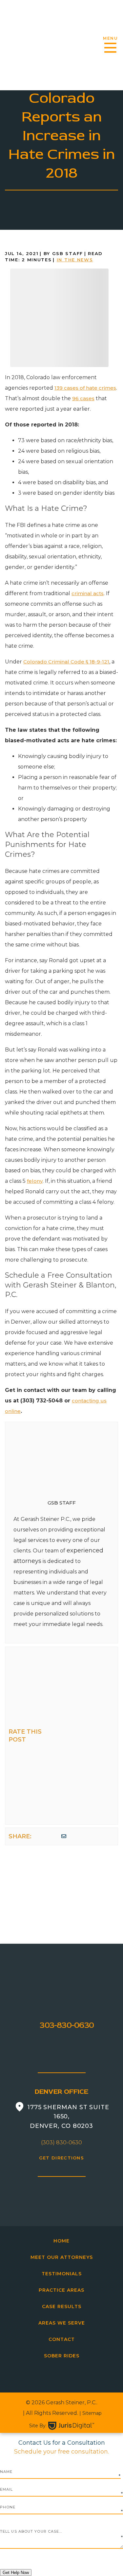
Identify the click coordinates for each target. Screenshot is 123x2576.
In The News (75, 260)
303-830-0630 (67, 2025)
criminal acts (88, 593)
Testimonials (62, 2274)
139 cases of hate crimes (85, 388)
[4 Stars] (62, 1769)
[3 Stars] (62, 1735)
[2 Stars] (62, 1701)
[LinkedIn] (54, 1836)
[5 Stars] (62, 1804)
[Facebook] (37, 1836)
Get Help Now (16, 2573)
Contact (62, 2339)
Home (61, 2241)
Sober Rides (62, 2356)
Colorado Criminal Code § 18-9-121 (66, 662)
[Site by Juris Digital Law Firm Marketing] (71, 2426)
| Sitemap (90, 2413)
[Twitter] (46, 1836)
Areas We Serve (62, 2323)
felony (35, 1181)
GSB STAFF (62, 1503)
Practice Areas (61, 2290)
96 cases (83, 398)
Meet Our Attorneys (62, 2257)
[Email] (64, 1836)
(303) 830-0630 (61, 2143)
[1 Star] (62, 1667)
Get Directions (61, 2158)
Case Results (62, 2306)
